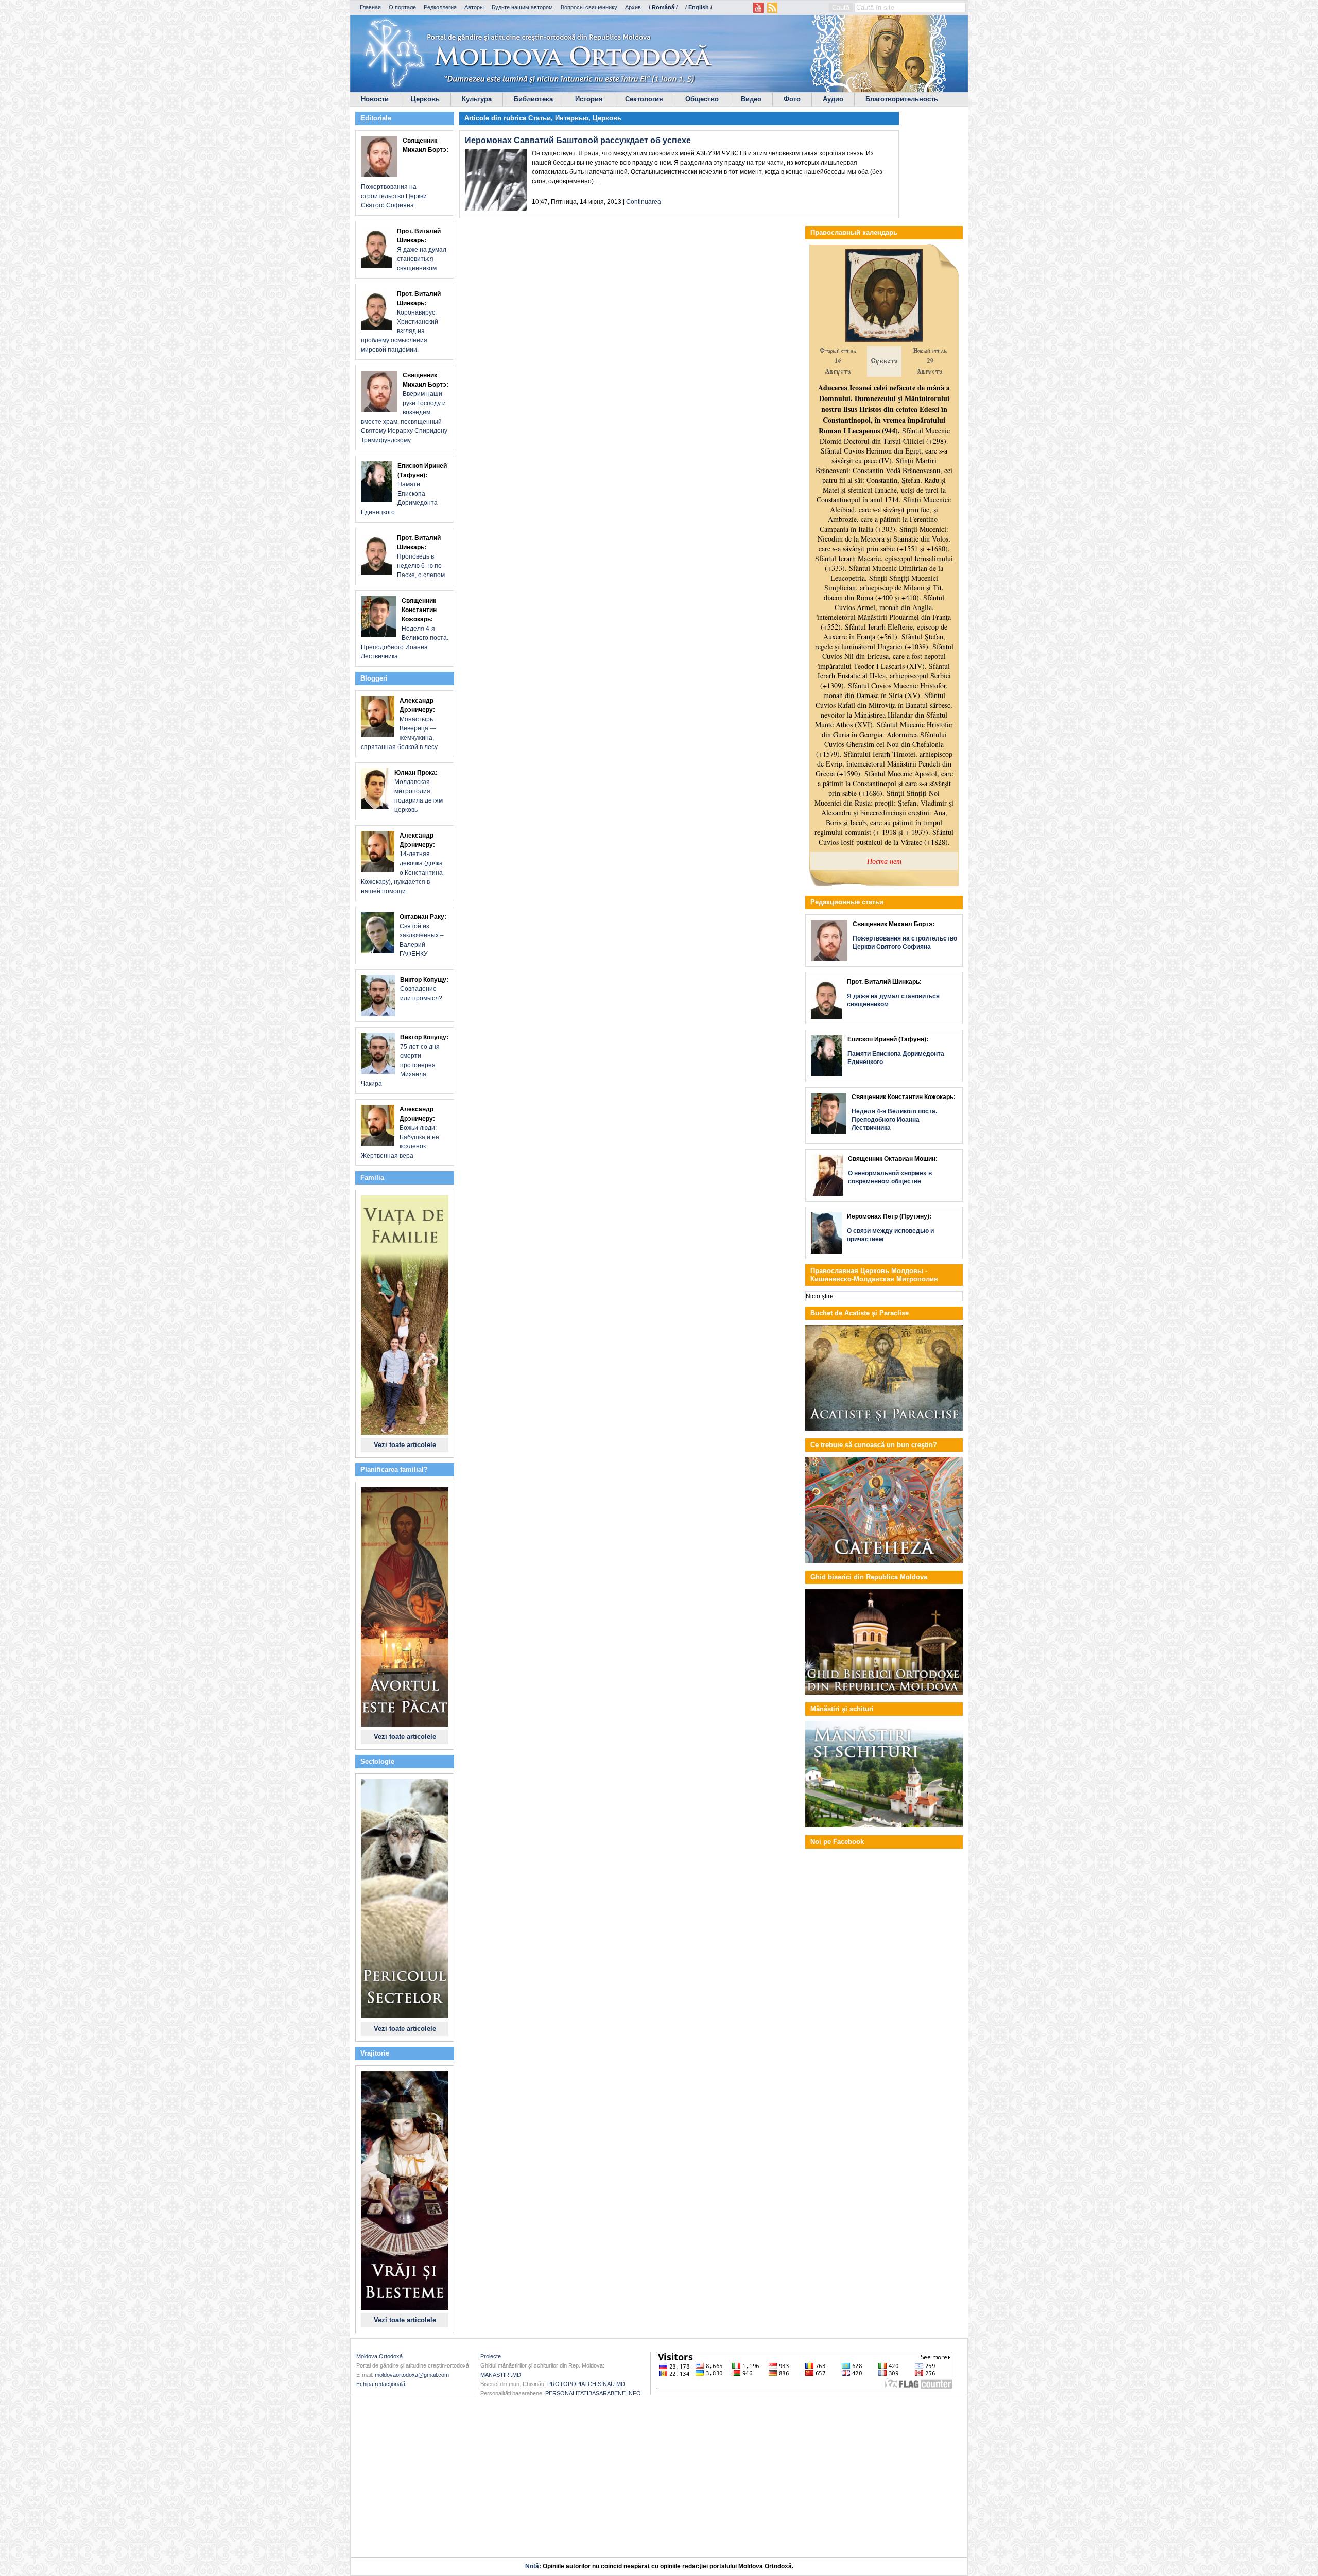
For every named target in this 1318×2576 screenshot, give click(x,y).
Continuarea (644, 202)
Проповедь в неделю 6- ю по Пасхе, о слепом (421, 556)
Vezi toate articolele (405, 1445)
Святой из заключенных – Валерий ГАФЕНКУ (423, 935)
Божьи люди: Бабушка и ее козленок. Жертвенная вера (400, 1133)
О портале (402, 7)
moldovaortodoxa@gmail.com (412, 2375)
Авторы (474, 7)
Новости (375, 99)
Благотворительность (902, 99)
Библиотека (533, 99)
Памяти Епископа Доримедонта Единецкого (404, 489)
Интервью (572, 118)
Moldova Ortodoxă (379, 2356)
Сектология (644, 99)
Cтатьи (540, 118)
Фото (792, 99)
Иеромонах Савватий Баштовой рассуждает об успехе (578, 140)
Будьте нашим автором (522, 7)
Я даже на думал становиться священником (422, 250)
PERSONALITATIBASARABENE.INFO (593, 2393)
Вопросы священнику (589, 7)
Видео (751, 99)
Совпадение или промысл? (424, 989)
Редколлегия (440, 7)
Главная (370, 7)
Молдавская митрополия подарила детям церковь (419, 791)
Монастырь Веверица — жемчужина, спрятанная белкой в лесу (399, 724)
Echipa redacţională (381, 2384)
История (589, 99)
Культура (477, 99)
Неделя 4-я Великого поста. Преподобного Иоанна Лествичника (405, 629)
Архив (633, 7)
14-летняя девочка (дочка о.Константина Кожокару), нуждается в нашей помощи (402, 863)
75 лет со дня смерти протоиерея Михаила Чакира (405, 1060)
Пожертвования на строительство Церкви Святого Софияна (405, 173)
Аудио (833, 99)
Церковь (425, 99)
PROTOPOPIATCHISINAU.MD (586, 2384)
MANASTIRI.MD (501, 2375)
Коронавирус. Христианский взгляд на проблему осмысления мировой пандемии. (401, 322)
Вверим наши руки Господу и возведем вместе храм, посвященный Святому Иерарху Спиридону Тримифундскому (405, 408)
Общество (702, 99)
